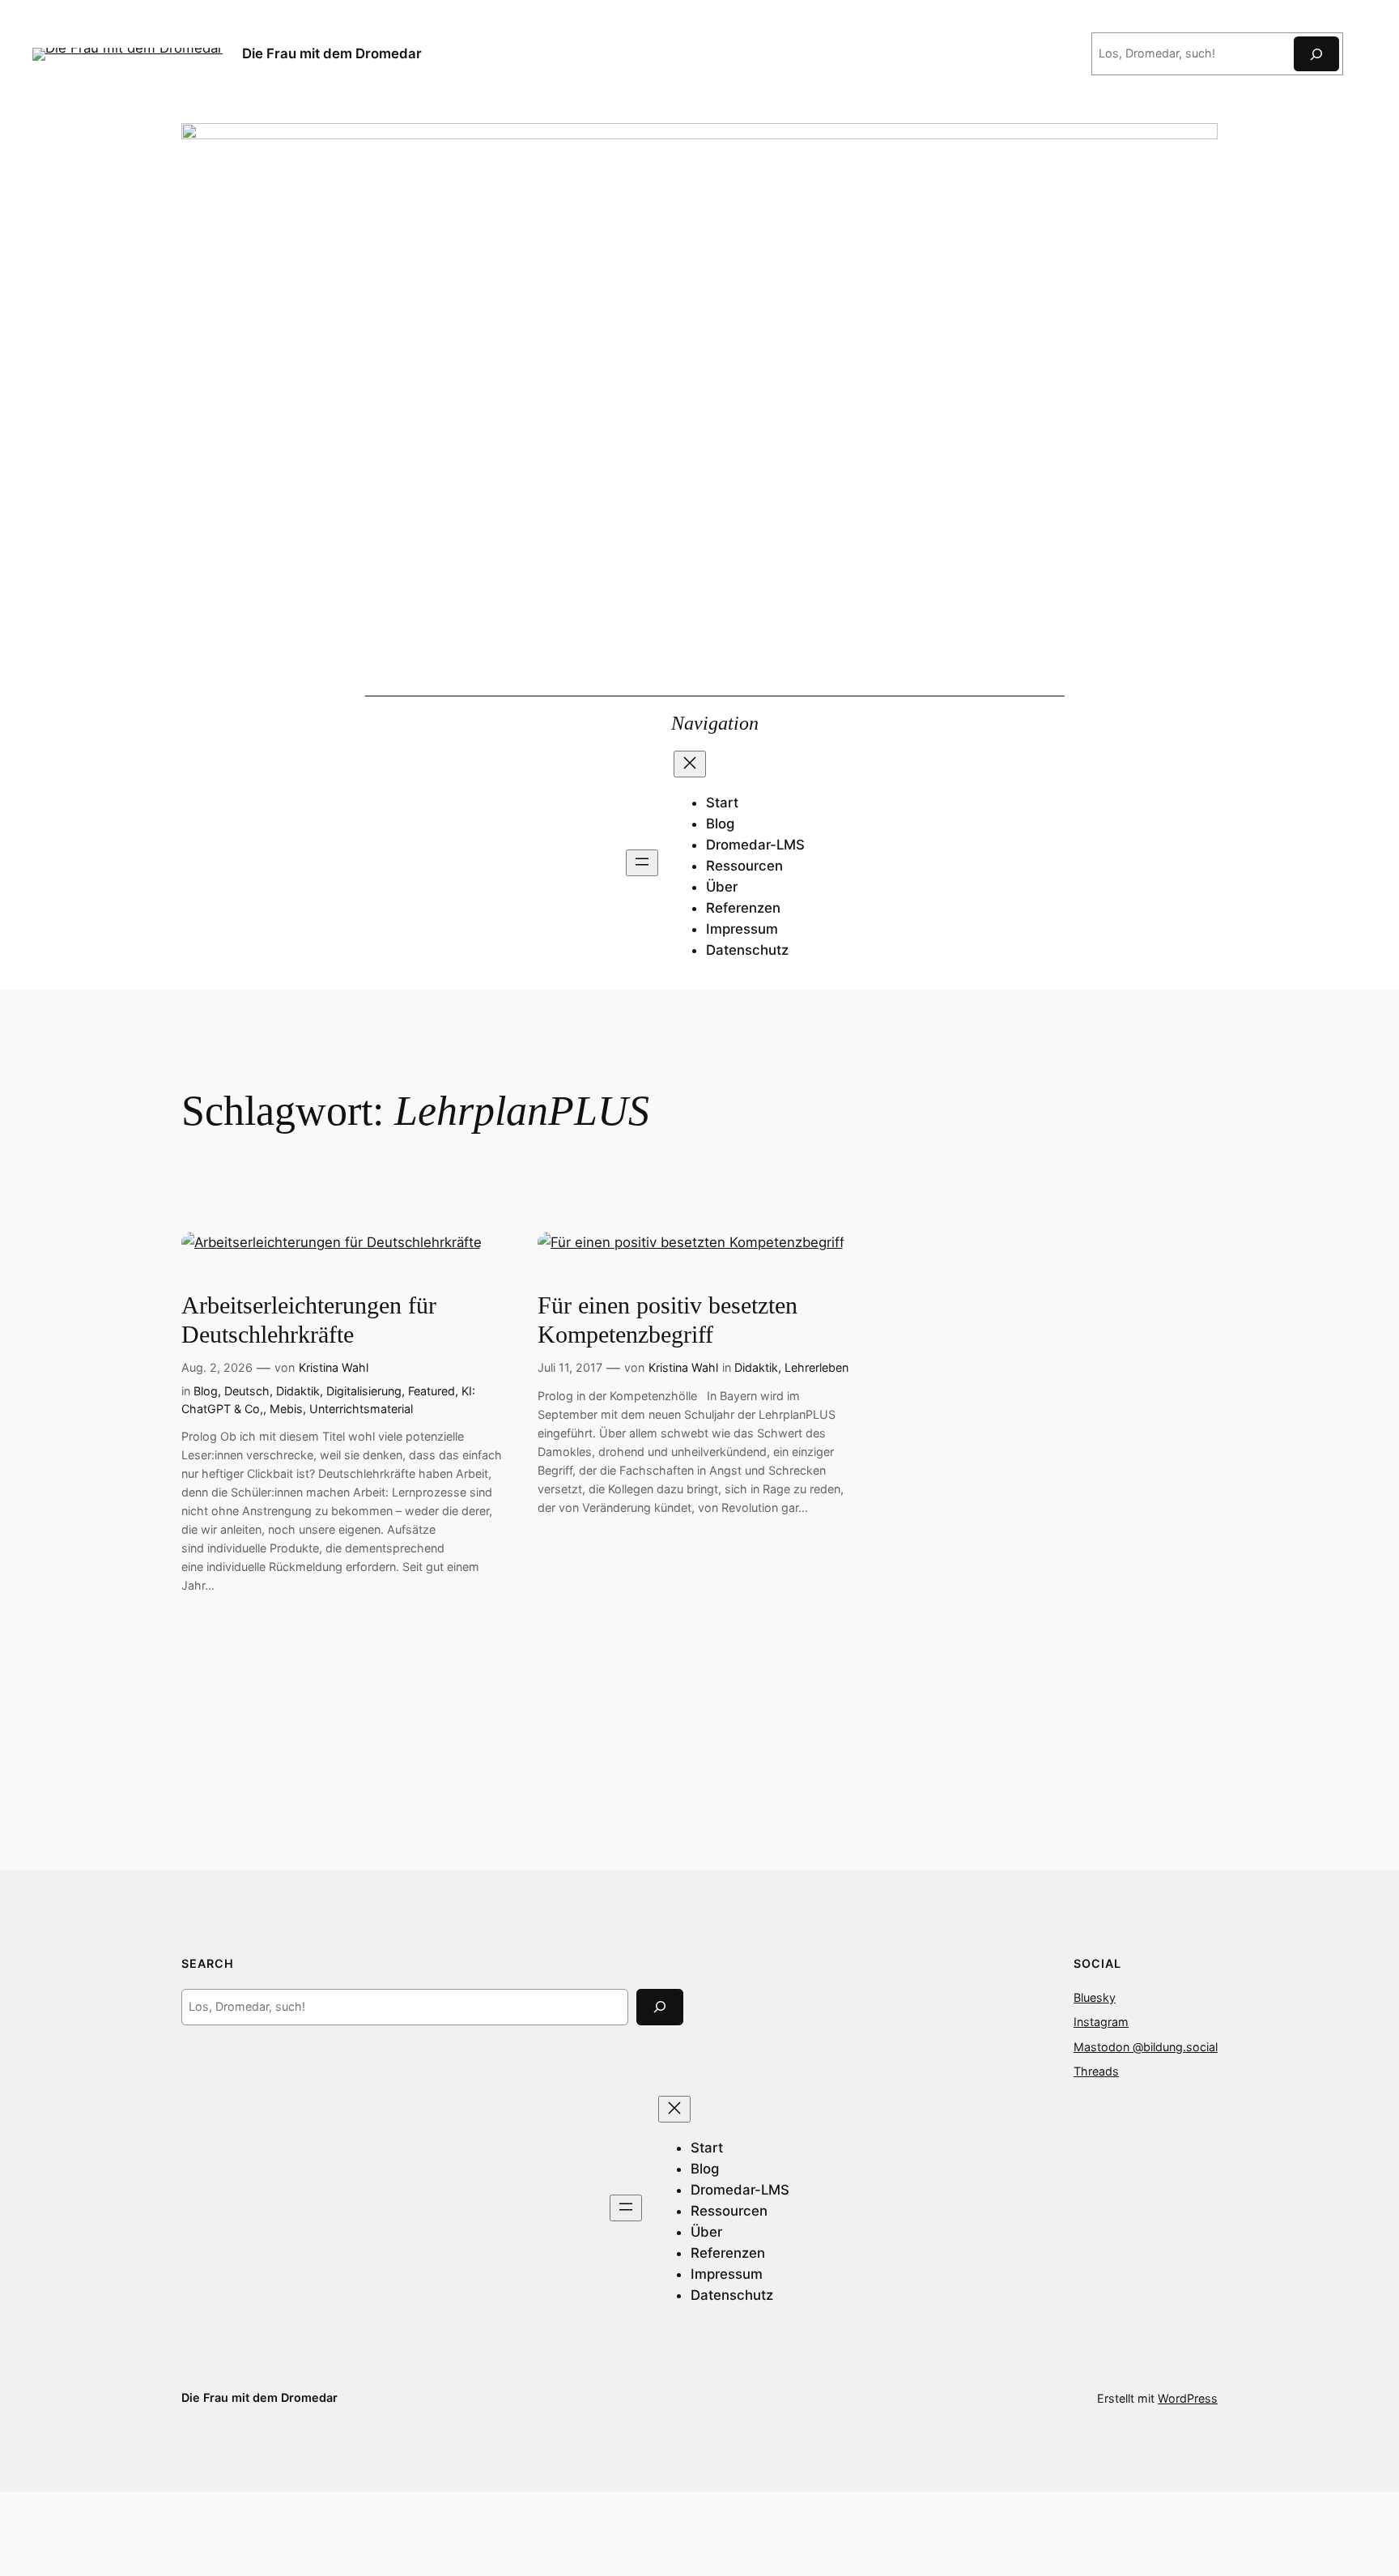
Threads (1096, 2071)
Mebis (286, 1409)
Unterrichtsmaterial (361, 1409)
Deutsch (247, 1391)
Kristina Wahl (334, 1367)
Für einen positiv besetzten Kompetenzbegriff (668, 1320)
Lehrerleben (816, 1367)
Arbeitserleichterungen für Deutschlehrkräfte (309, 1320)
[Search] (660, 2007)
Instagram (1101, 2022)
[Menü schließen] (690, 764)
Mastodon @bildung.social (1146, 2047)
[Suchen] (1316, 54)
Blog (206, 1391)
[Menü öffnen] (642, 863)
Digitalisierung (364, 1391)
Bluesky (1095, 1997)
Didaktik (298, 1391)
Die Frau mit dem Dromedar (332, 53)
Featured (432, 1391)
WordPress (1188, 2398)
